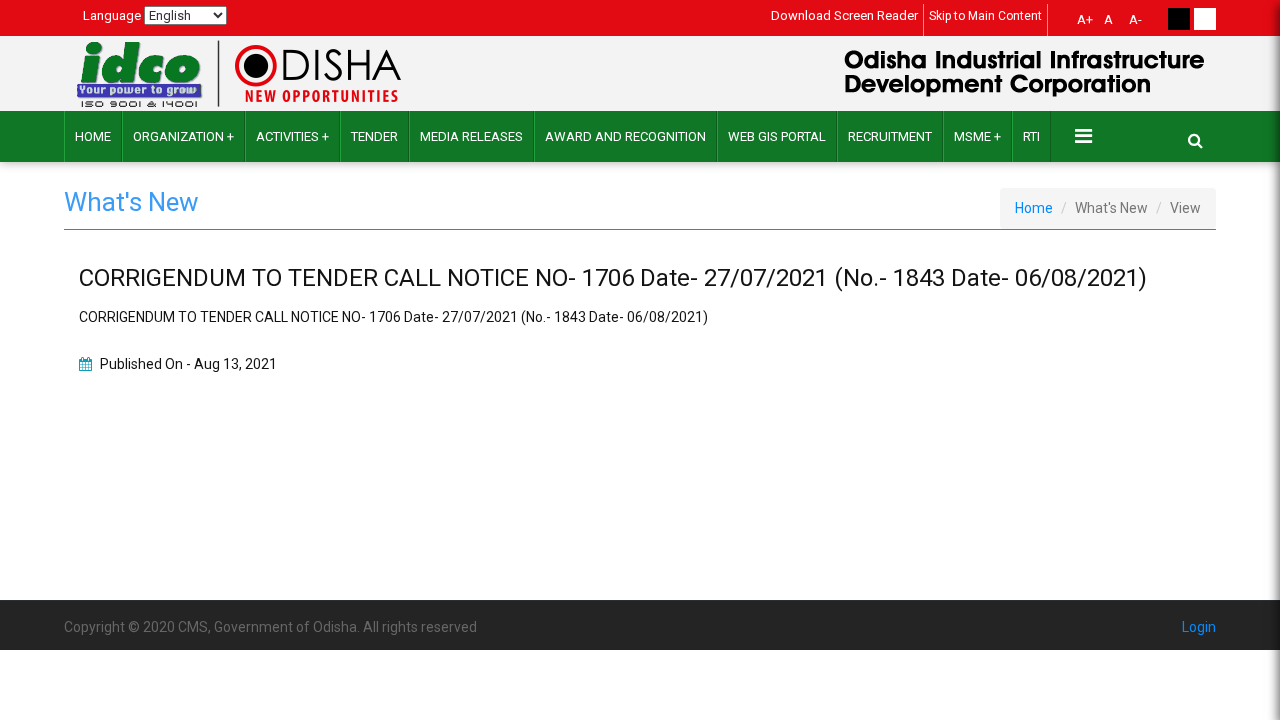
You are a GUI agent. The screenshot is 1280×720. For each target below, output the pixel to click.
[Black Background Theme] (1179, 19)
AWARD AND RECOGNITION (625, 136)
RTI (1031, 136)
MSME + (977, 136)
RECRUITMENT (890, 136)
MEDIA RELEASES (471, 136)
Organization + (183, 136)
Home (93, 136)
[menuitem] (1082, 22)
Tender (374, 136)
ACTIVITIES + (292, 136)
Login (1199, 627)
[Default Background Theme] (1205, 19)
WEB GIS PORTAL (777, 136)
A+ (1085, 19)
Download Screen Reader (844, 15)
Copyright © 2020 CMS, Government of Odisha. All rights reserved (270, 627)
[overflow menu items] (1083, 136)
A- (1135, 19)
